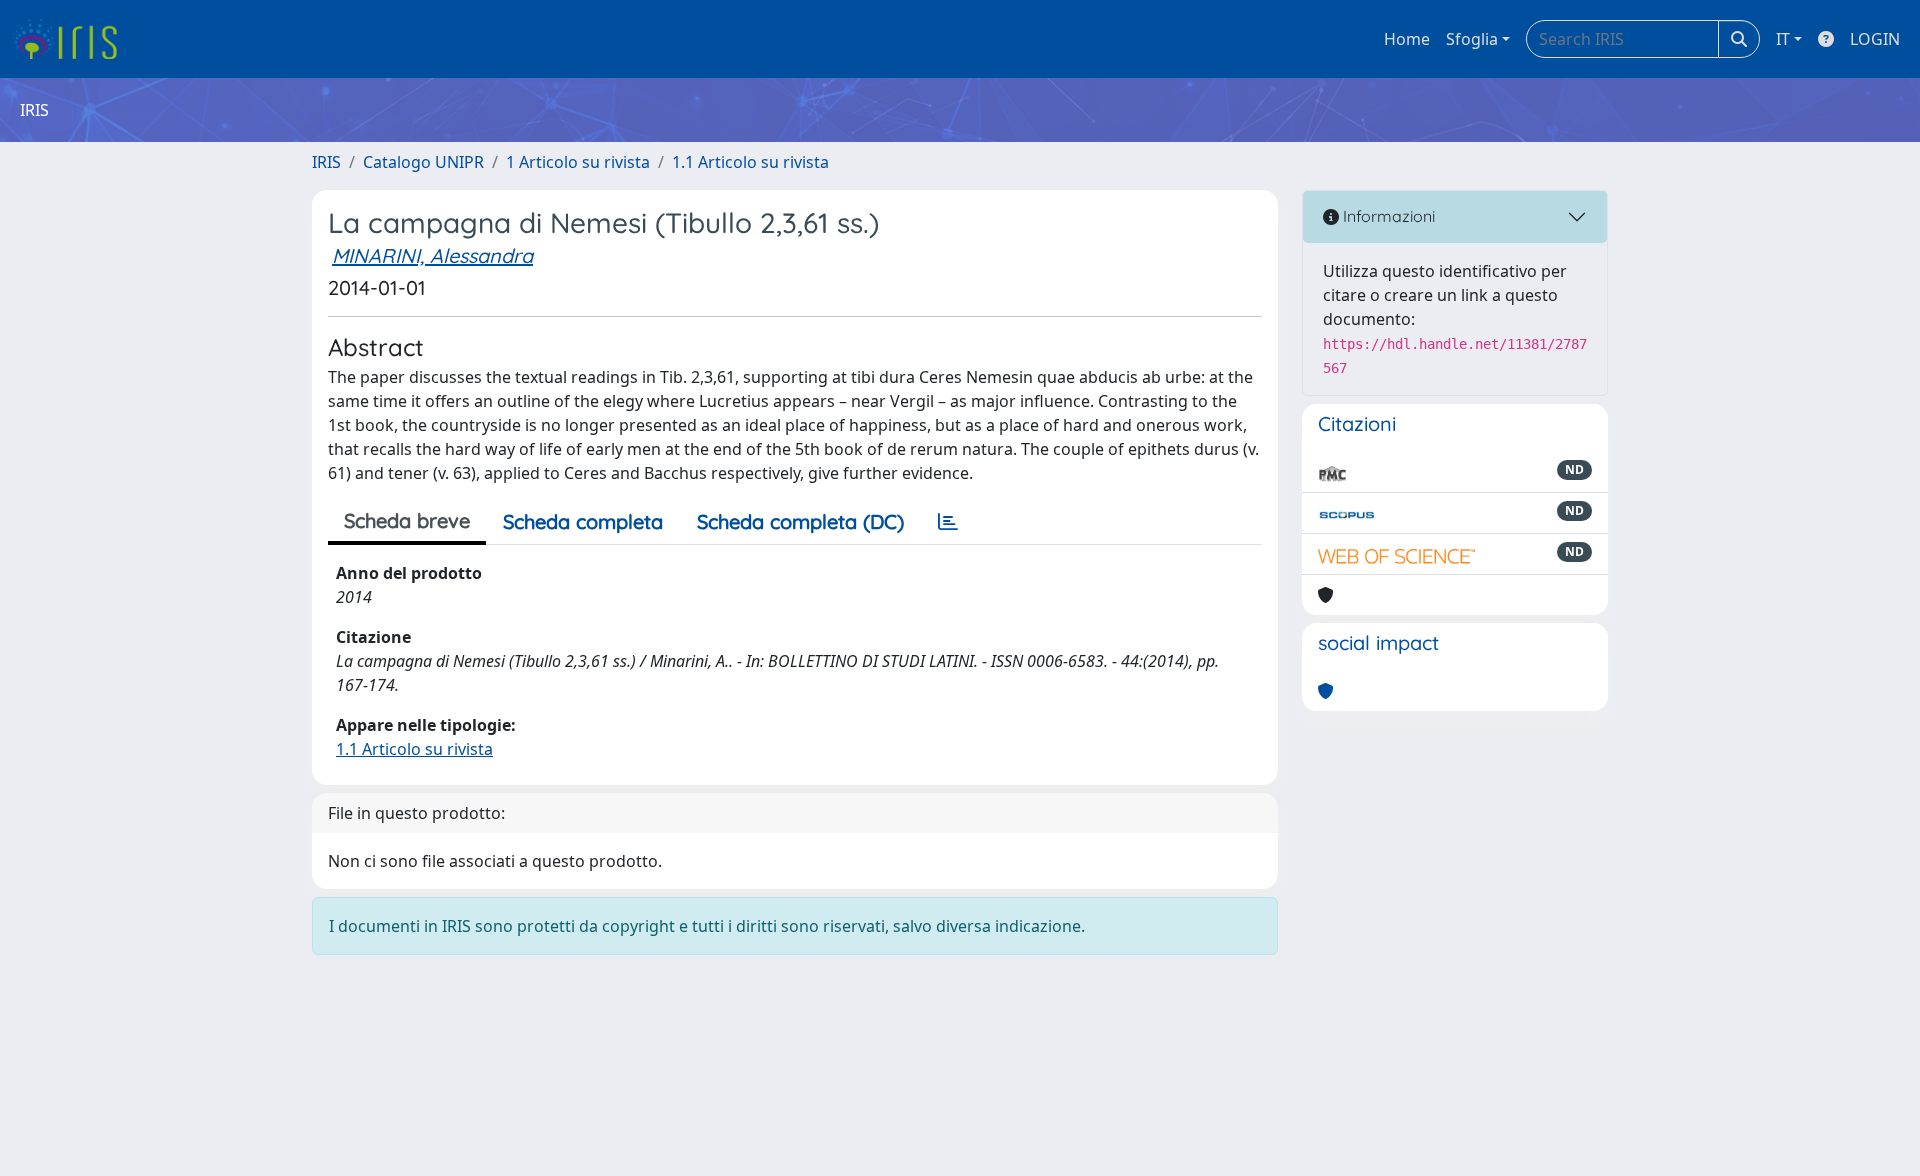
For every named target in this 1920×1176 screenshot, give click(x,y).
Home (1407, 39)
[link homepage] (72, 39)
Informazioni (1387, 216)
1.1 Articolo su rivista (750, 162)
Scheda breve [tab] (407, 520)
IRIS (326, 162)
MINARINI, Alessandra (432, 255)
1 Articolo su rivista (578, 162)
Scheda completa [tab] (583, 521)
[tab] (948, 522)
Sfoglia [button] (1472, 39)
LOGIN (1875, 39)
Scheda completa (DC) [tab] (800, 521)
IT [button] (1783, 39)
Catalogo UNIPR (423, 162)
